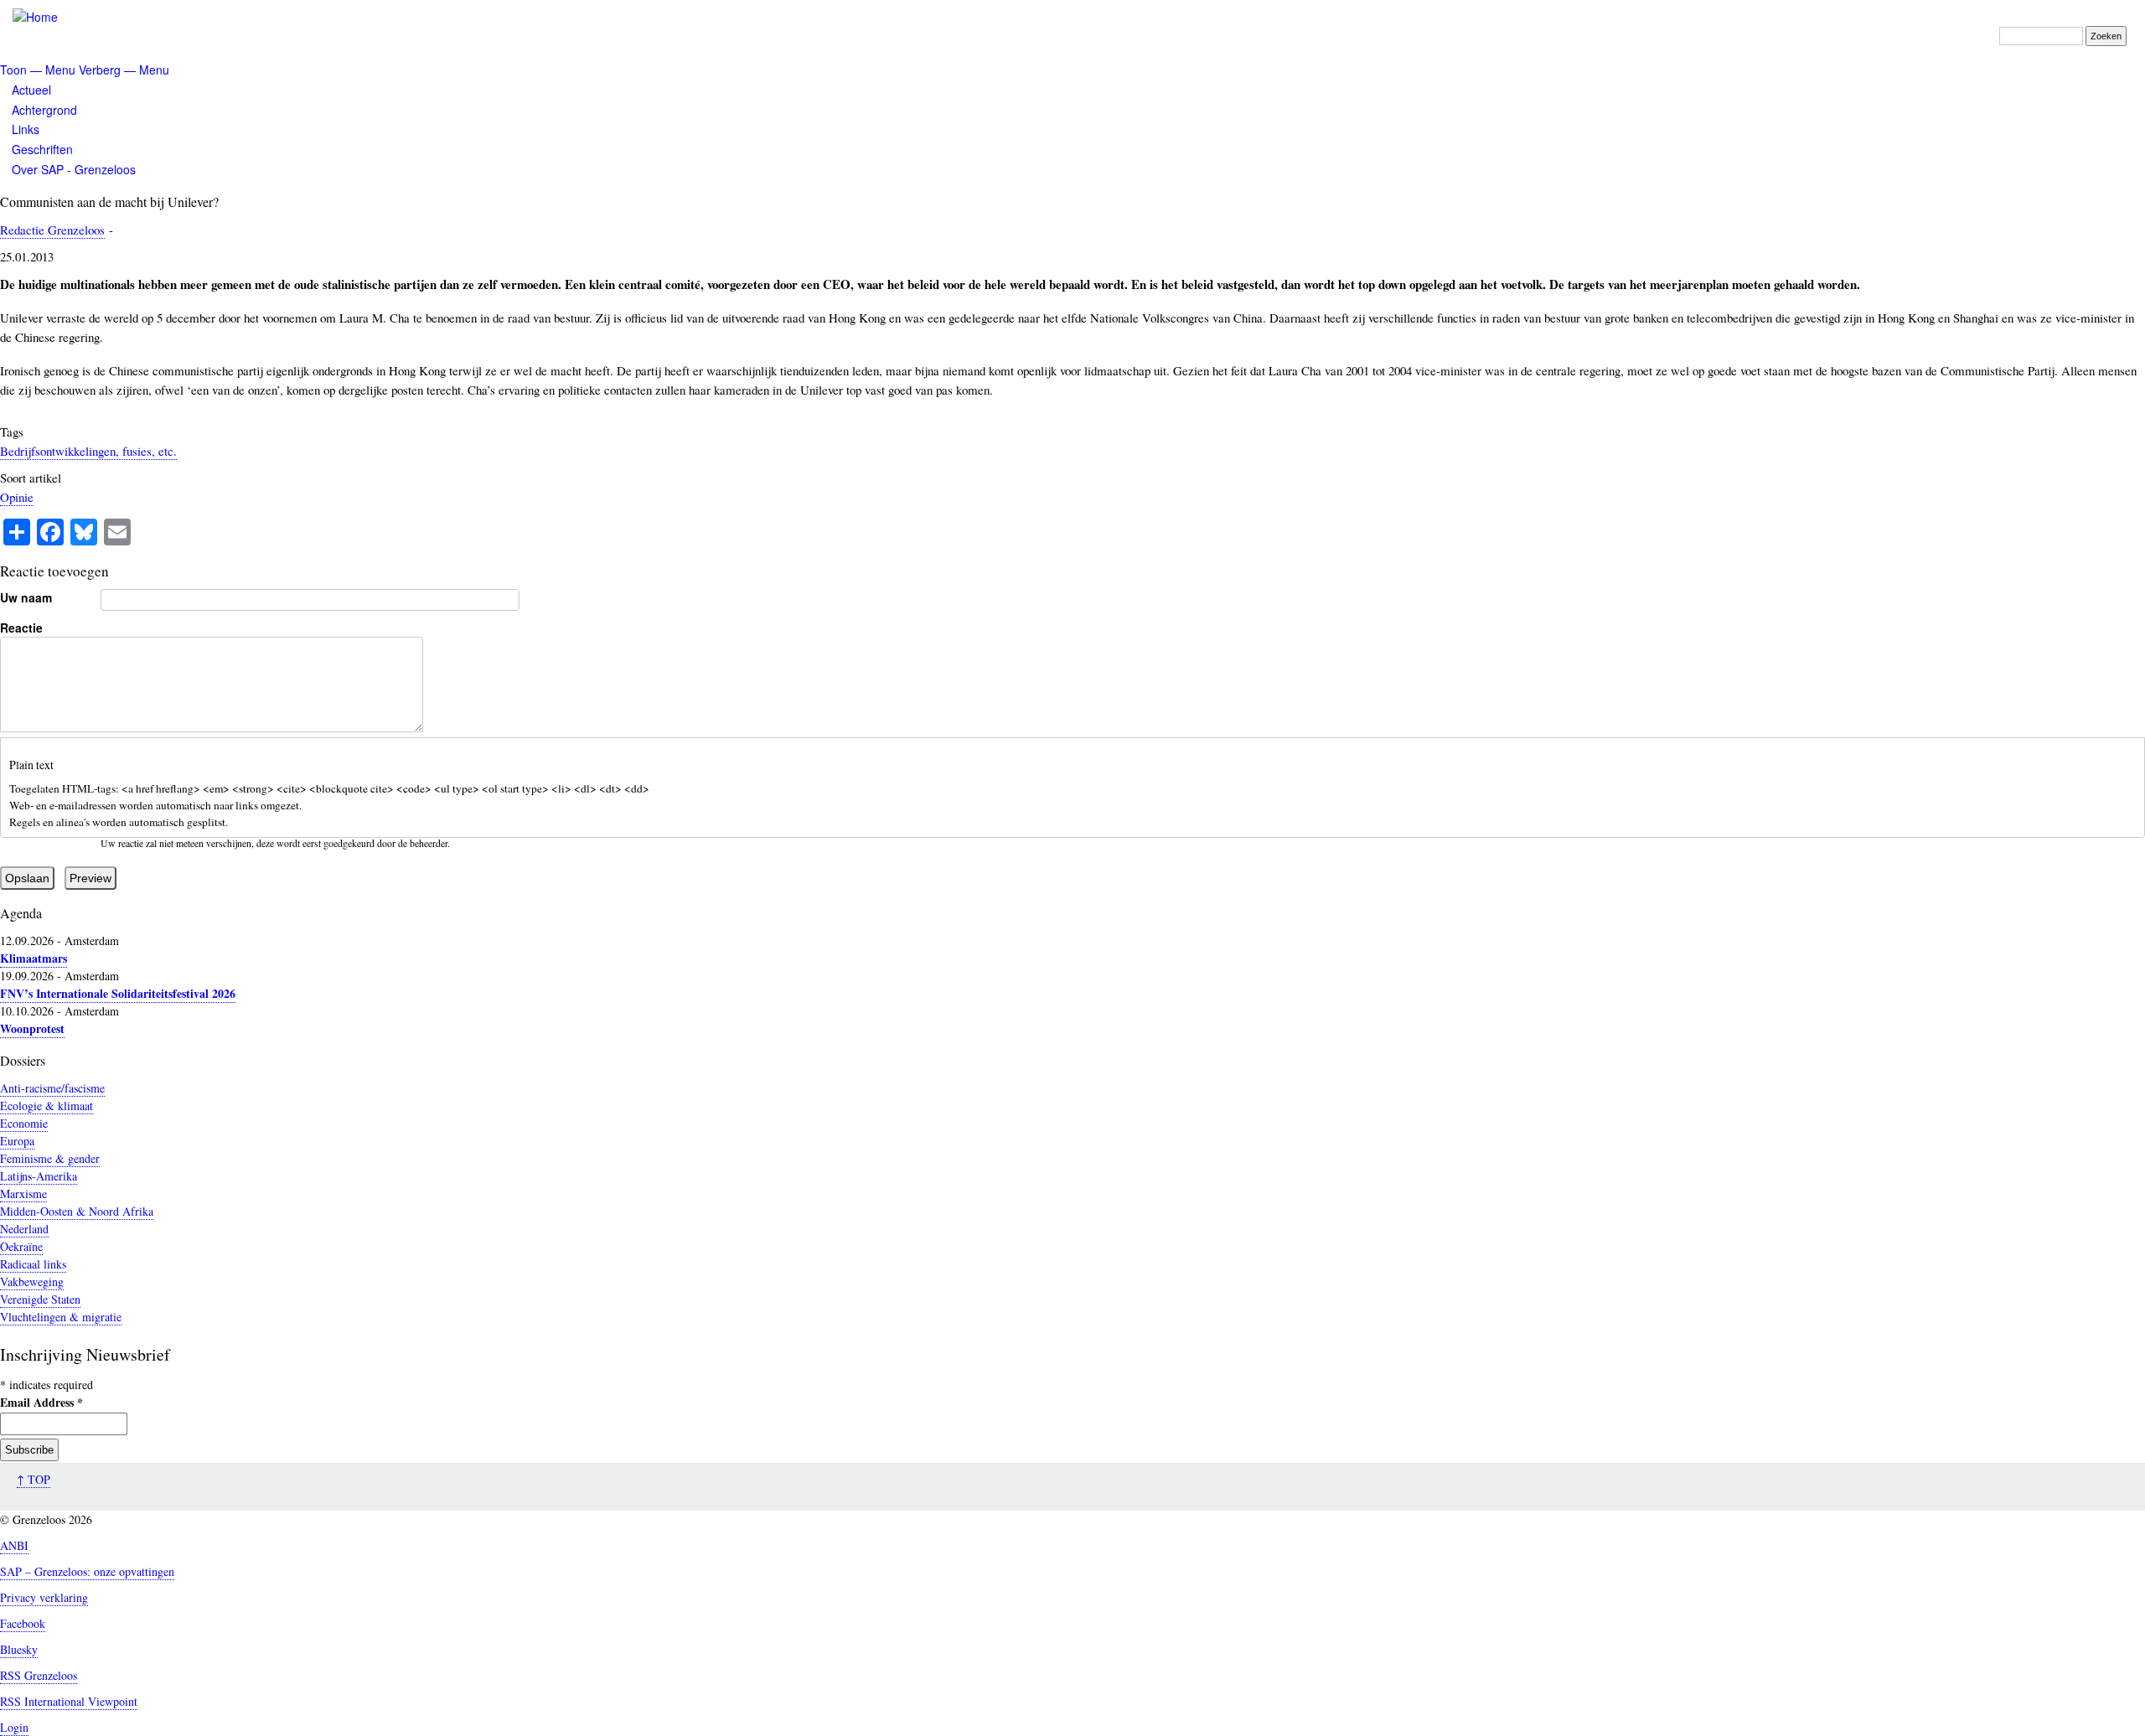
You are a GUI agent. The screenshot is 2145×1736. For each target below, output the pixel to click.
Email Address (41, 1402)
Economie (24, 1123)
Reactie (21, 628)
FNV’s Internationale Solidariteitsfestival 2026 (118, 993)
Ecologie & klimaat (47, 1106)
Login (14, 1727)
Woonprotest (32, 1028)
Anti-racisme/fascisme (52, 1088)
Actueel (31, 90)
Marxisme (23, 1193)
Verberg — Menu (124, 70)
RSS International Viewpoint (69, 1701)
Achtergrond (44, 110)
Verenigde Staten (40, 1299)
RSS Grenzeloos (39, 1675)
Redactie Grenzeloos (52, 230)
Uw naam (26, 597)
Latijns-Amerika (39, 1176)
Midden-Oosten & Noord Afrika (77, 1211)
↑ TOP (34, 1479)
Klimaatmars (34, 958)
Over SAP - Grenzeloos (74, 169)
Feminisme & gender (50, 1158)
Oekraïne (21, 1246)
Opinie (17, 497)
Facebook (23, 1623)
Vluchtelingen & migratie (61, 1317)
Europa (17, 1141)
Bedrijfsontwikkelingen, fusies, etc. (88, 451)
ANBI (14, 1545)
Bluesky (19, 1649)
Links (26, 129)
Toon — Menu (38, 70)
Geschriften (42, 149)
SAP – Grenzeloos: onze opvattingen (87, 1571)
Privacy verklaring (44, 1597)
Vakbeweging (32, 1281)
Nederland (24, 1229)
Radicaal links (33, 1264)
